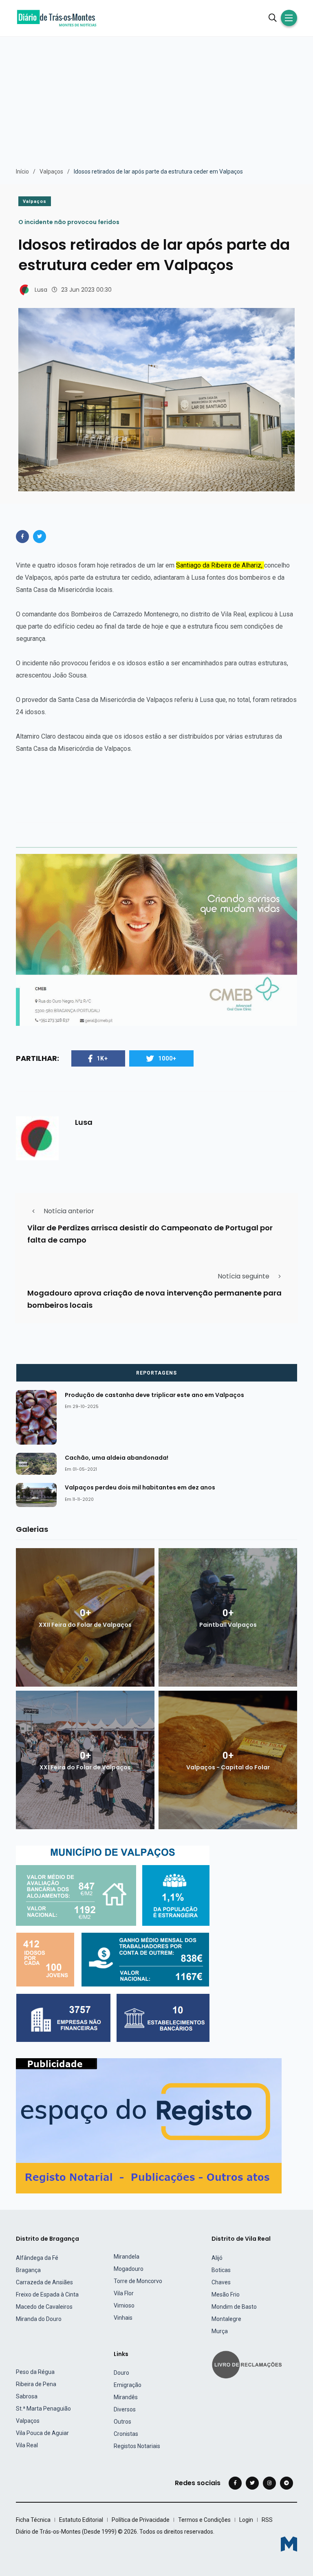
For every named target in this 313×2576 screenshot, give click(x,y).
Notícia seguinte (244, 1276)
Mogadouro (129, 2269)
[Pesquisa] (273, 18)
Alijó (217, 2258)
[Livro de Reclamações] (248, 2364)
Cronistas (126, 2434)
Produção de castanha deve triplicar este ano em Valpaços (154, 1395)
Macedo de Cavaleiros (44, 2307)
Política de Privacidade (141, 2520)
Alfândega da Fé (37, 2258)
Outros (122, 2422)
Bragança (28, 2270)
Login (246, 2520)
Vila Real (27, 2445)
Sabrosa (27, 2396)
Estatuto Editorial (81, 2520)
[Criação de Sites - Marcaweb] (289, 2544)
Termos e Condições (204, 2520)
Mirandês (126, 2397)
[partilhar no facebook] (22, 537)
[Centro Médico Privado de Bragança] (156, 939)
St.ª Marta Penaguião (43, 2409)
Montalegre (226, 2319)
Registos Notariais (137, 2446)
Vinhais (123, 2318)
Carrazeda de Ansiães (44, 2282)
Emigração (128, 2385)
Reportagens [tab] (156, 1373)
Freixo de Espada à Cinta (47, 2294)
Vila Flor (124, 2293)
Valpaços (51, 172)
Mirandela (127, 2257)
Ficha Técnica (33, 2520)
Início (22, 172)
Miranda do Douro (39, 2319)
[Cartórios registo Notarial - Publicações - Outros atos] (149, 2126)
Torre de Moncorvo (138, 2281)
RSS (267, 2520)
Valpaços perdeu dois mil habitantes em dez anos (140, 1487)
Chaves (221, 2282)
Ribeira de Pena (36, 2384)
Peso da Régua (35, 2372)
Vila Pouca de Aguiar (42, 2433)
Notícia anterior (69, 1211)
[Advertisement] (156, 98)
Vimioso (124, 2305)
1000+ (167, 1058)
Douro (121, 2373)
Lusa (41, 290)
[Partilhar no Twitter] (40, 537)
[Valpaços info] (113, 1944)
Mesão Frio (226, 2294)
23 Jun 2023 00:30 (86, 290)
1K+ (102, 1058)
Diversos (125, 2409)
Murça (220, 2331)
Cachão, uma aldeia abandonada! (117, 1457)
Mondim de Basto (234, 2307)
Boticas (221, 2270)
